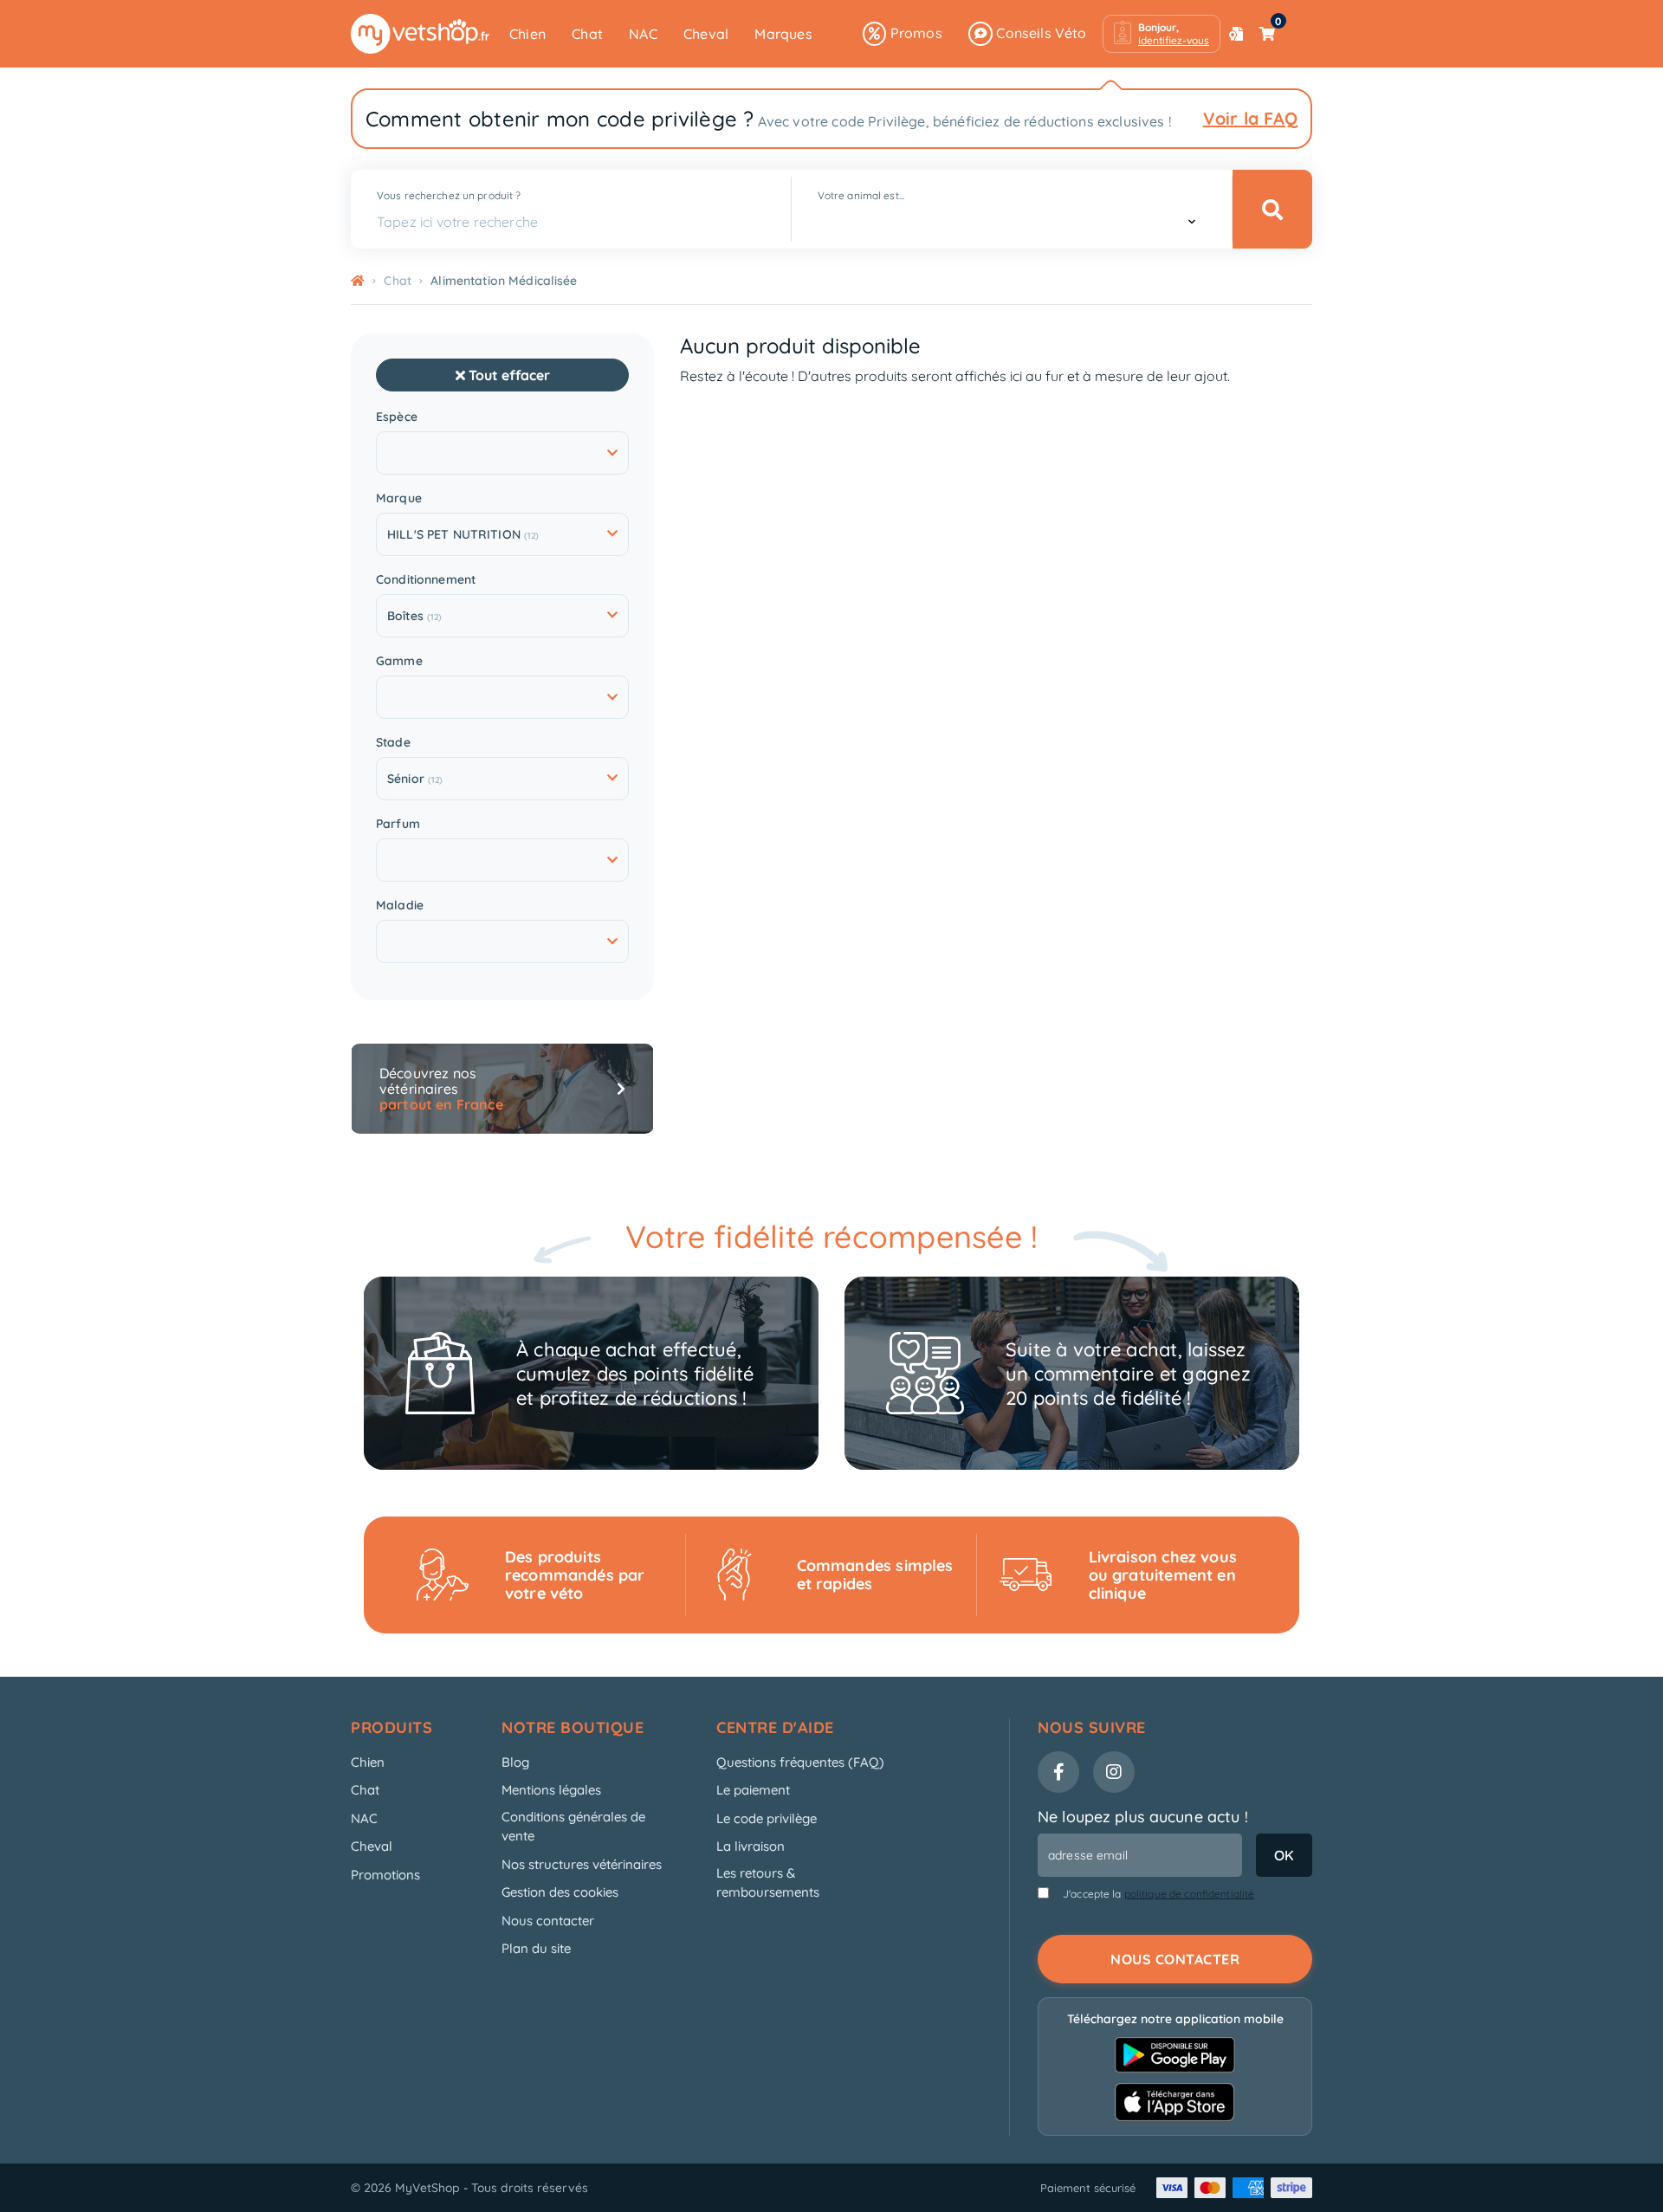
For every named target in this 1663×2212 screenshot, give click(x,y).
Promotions (385, 1875)
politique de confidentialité (1190, 1894)
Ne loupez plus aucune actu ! (1143, 1817)
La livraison (751, 1846)
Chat (587, 34)
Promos (914, 33)
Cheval (706, 34)
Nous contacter (548, 1921)
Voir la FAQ (1250, 118)
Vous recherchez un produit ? (449, 195)
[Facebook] (1058, 1772)
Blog (515, 1762)
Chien (527, 34)
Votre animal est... (861, 195)
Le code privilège (767, 1818)
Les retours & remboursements (768, 1883)
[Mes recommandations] (1236, 34)
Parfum (398, 824)
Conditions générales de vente (573, 1827)
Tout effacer (508, 375)
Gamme (399, 661)
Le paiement (753, 1790)
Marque (399, 498)
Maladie (400, 905)
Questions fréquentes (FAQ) (800, 1762)
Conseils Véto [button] (1040, 33)
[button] (1162, 34)
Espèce (397, 417)
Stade (393, 743)
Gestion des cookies (560, 1892)
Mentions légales (551, 1790)
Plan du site (536, 1948)
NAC (643, 34)
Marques (783, 34)
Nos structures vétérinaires (582, 1864)
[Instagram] (1114, 1772)
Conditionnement (426, 580)
